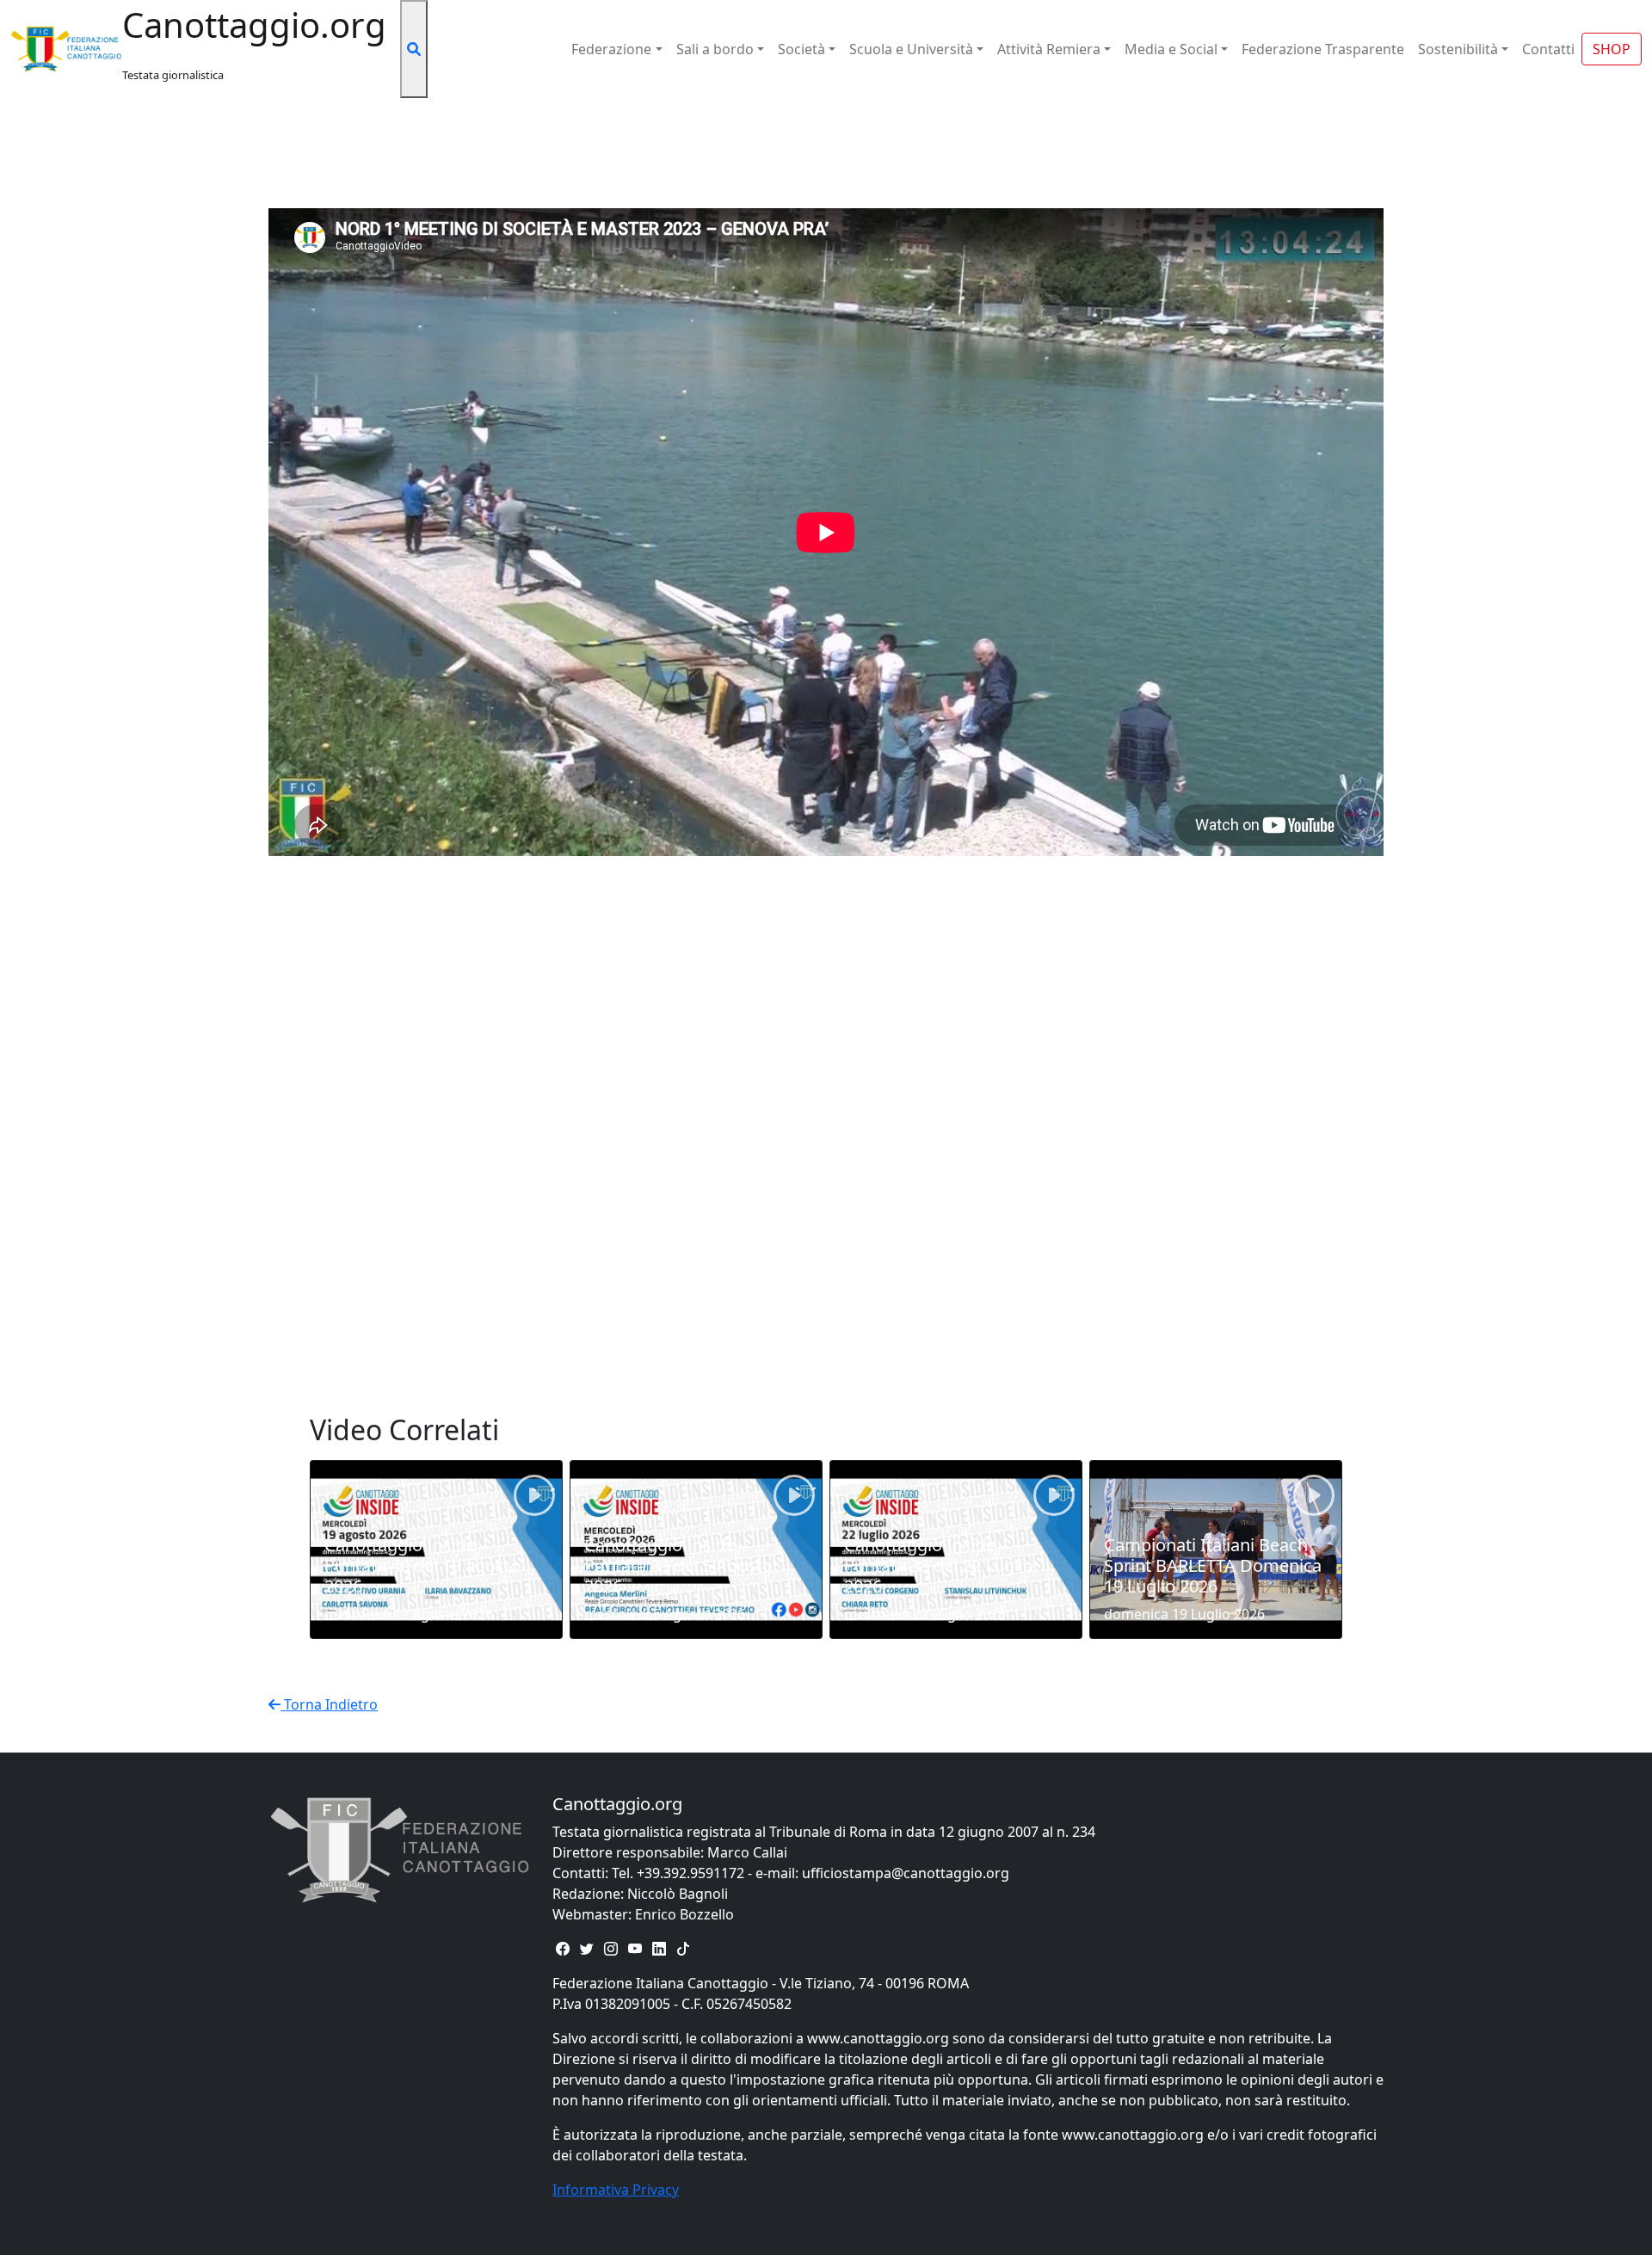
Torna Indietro (329, 1704)
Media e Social (1171, 49)
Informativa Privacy (616, 2190)
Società (801, 49)
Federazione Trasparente (1323, 49)
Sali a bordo (715, 49)
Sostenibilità (1458, 49)
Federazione (611, 49)
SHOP (1612, 49)
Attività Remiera (1049, 49)
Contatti (1548, 49)
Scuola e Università (911, 49)
